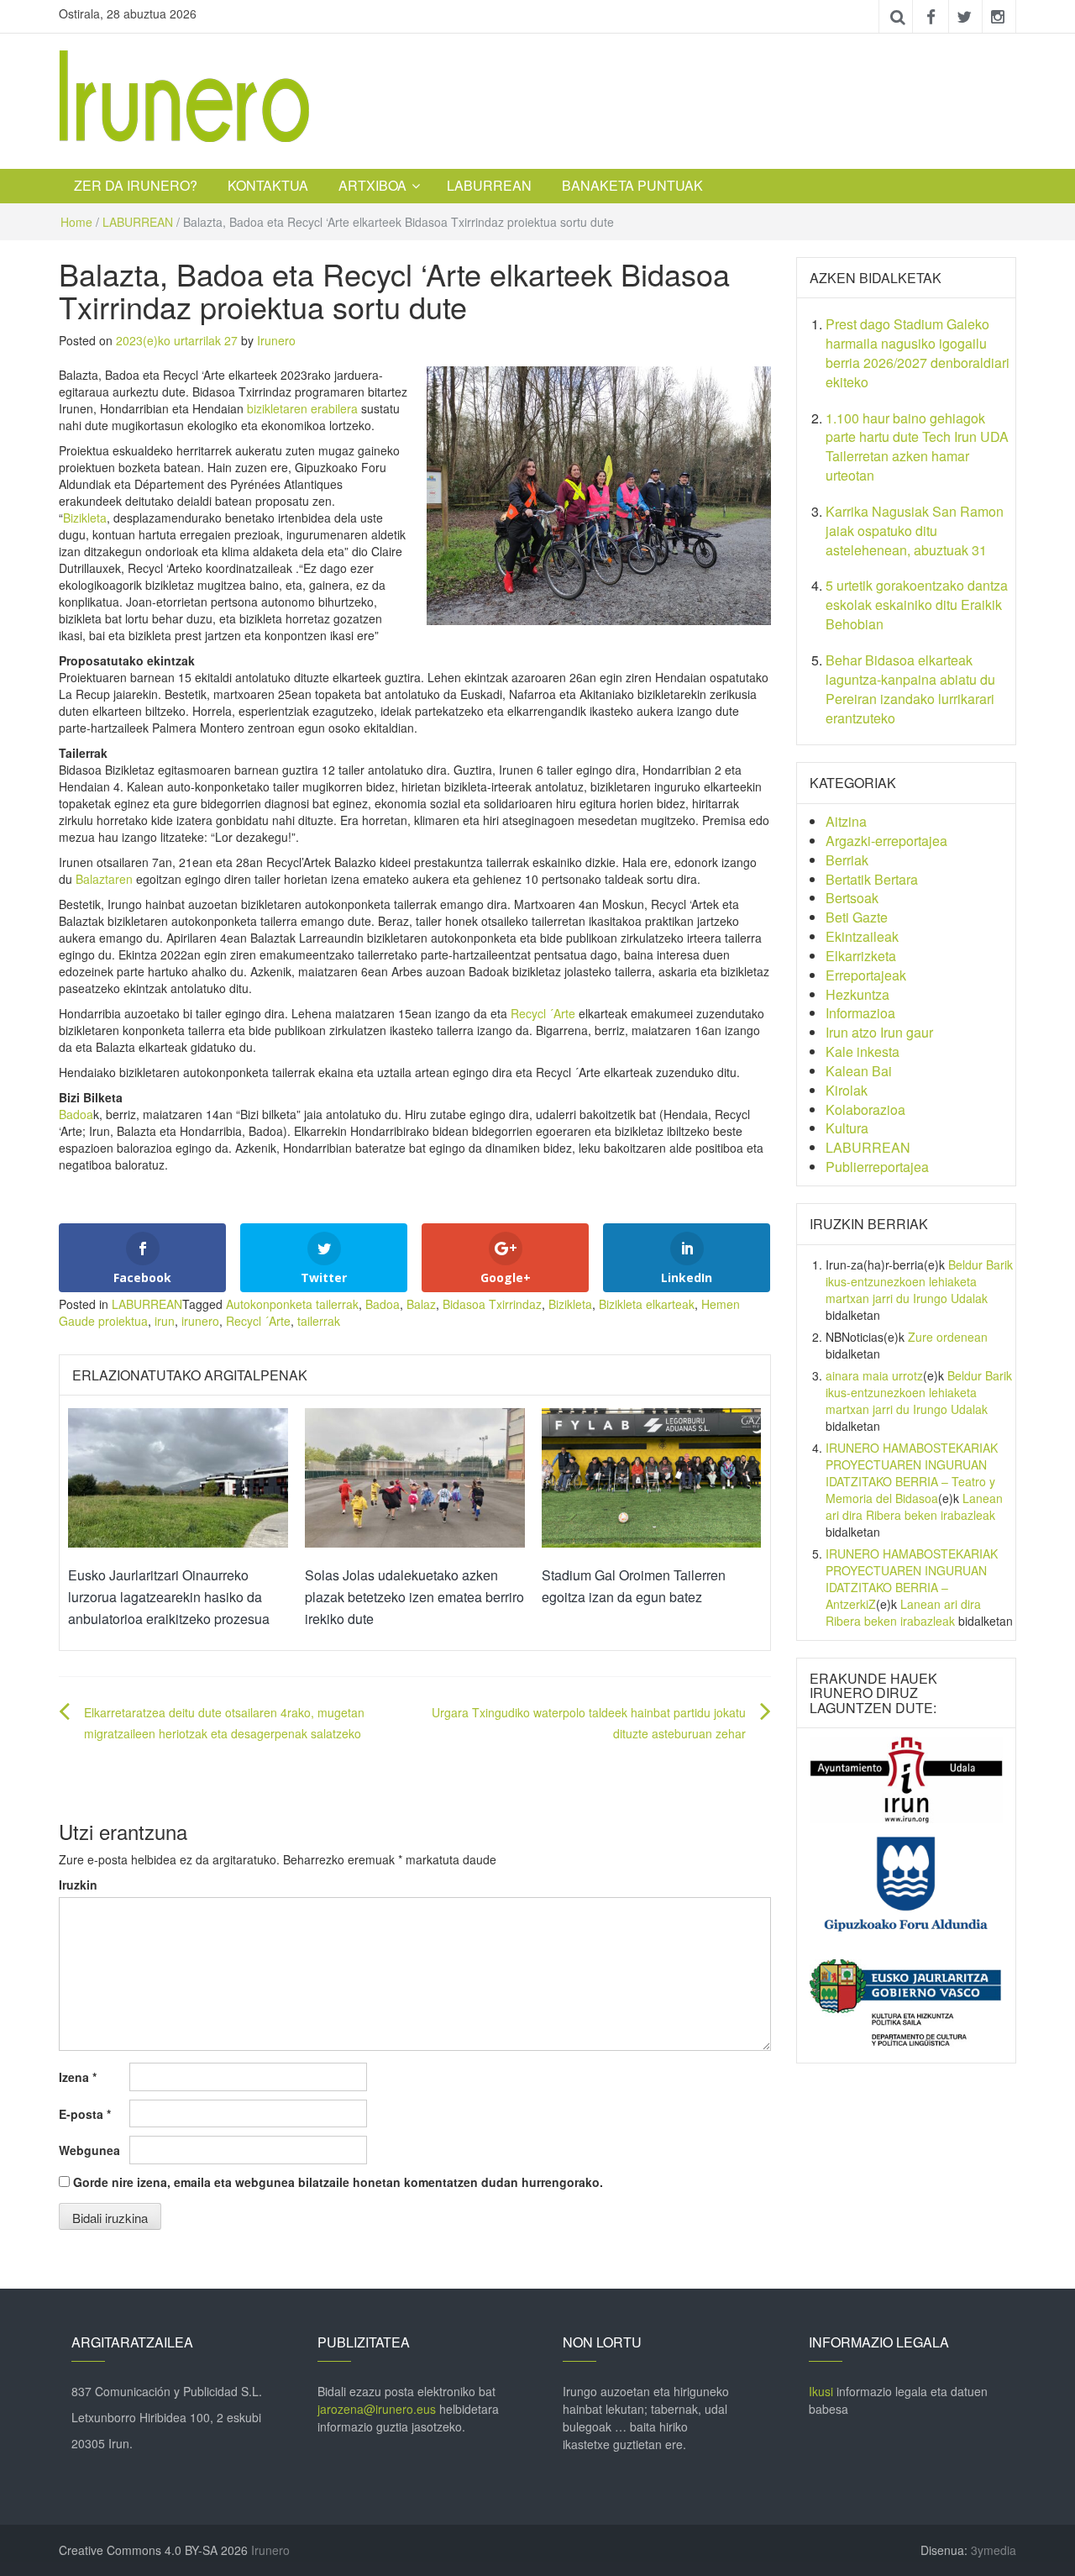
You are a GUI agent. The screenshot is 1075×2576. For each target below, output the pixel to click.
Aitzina (846, 821)
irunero (200, 1321)
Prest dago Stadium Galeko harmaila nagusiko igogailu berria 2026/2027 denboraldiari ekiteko (918, 353)
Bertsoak (852, 898)
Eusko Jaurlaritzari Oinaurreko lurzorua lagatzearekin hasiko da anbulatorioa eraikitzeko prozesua (169, 1596)
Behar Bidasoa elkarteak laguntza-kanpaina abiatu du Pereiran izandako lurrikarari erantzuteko (910, 689)
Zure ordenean (948, 1337)
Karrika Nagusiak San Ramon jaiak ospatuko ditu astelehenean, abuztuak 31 (915, 531)
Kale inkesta (863, 1051)
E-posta (85, 2114)
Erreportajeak (866, 975)
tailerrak (319, 1321)
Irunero (276, 340)
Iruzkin (78, 1885)
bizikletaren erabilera (302, 408)
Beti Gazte (857, 917)
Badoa (76, 1114)
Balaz (421, 1304)
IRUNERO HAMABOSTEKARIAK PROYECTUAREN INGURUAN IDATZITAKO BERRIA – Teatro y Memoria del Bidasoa (912, 1473)
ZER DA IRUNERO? (136, 185)
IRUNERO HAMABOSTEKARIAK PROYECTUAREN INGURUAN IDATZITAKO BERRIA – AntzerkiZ (912, 1579)
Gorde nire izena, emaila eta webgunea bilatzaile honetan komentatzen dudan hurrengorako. (338, 2182)
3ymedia (994, 2550)
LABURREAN (489, 185)
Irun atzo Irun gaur (879, 1032)
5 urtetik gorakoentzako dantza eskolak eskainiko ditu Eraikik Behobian (917, 605)
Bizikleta (85, 518)
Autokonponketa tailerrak (292, 1304)
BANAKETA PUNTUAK (632, 185)
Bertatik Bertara (872, 879)
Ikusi (821, 2391)
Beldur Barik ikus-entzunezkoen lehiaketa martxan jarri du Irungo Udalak (919, 1281)
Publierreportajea (877, 1167)
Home (76, 222)
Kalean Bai (859, 1071)
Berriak (847, 860)
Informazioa (860, 1013)
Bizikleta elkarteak (647, 1304)
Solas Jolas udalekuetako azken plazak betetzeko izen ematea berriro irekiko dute (414, 1596)
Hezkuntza (857, 994)
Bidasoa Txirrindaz (492, 1304)
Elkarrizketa (861, 956)
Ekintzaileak (862, 936)
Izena (78, 2077)
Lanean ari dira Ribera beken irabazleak (914, 1506)
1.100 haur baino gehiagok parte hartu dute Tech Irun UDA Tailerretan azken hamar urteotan (917, 447)
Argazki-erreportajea (886, 841)
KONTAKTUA (268, 185)
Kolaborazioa (865, 1109)
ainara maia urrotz (874, 1375)
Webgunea (89, 2150)
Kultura (847, 1128)
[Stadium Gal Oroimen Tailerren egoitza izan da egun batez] (652, 1476)
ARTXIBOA (372, 185)
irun (165, 1321)
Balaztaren (104, 879)
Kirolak (847, 1090)
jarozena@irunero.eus (377, 2409)
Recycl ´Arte (543, 1013)
